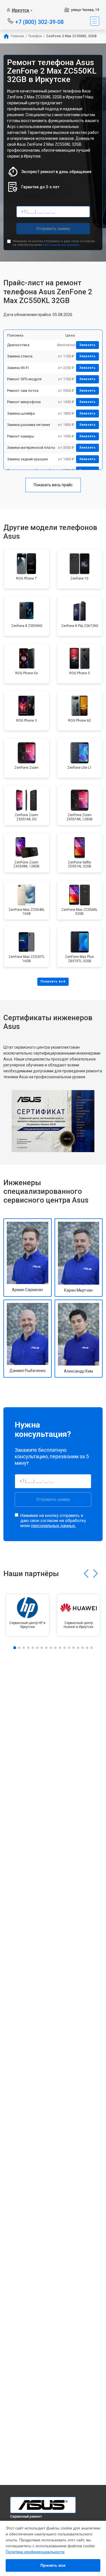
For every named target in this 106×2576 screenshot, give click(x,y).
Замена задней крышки (27, 459)
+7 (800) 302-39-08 (39, 22)
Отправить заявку (53, 229)
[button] (86, 1574)
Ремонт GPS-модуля (24, 379)
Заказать (87, 345)
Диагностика (18, 345)
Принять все (53, 2565)
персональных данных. (61, 245)
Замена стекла (20, 356)
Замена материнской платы (31, 448)
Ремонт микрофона (24, 402)
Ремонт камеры (21, 436)
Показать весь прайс (53, 485)
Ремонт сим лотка (23, 391)
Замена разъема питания (29, 425)
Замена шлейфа (21, 413)
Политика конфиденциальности (35, 2552)
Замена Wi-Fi (18, 368)
